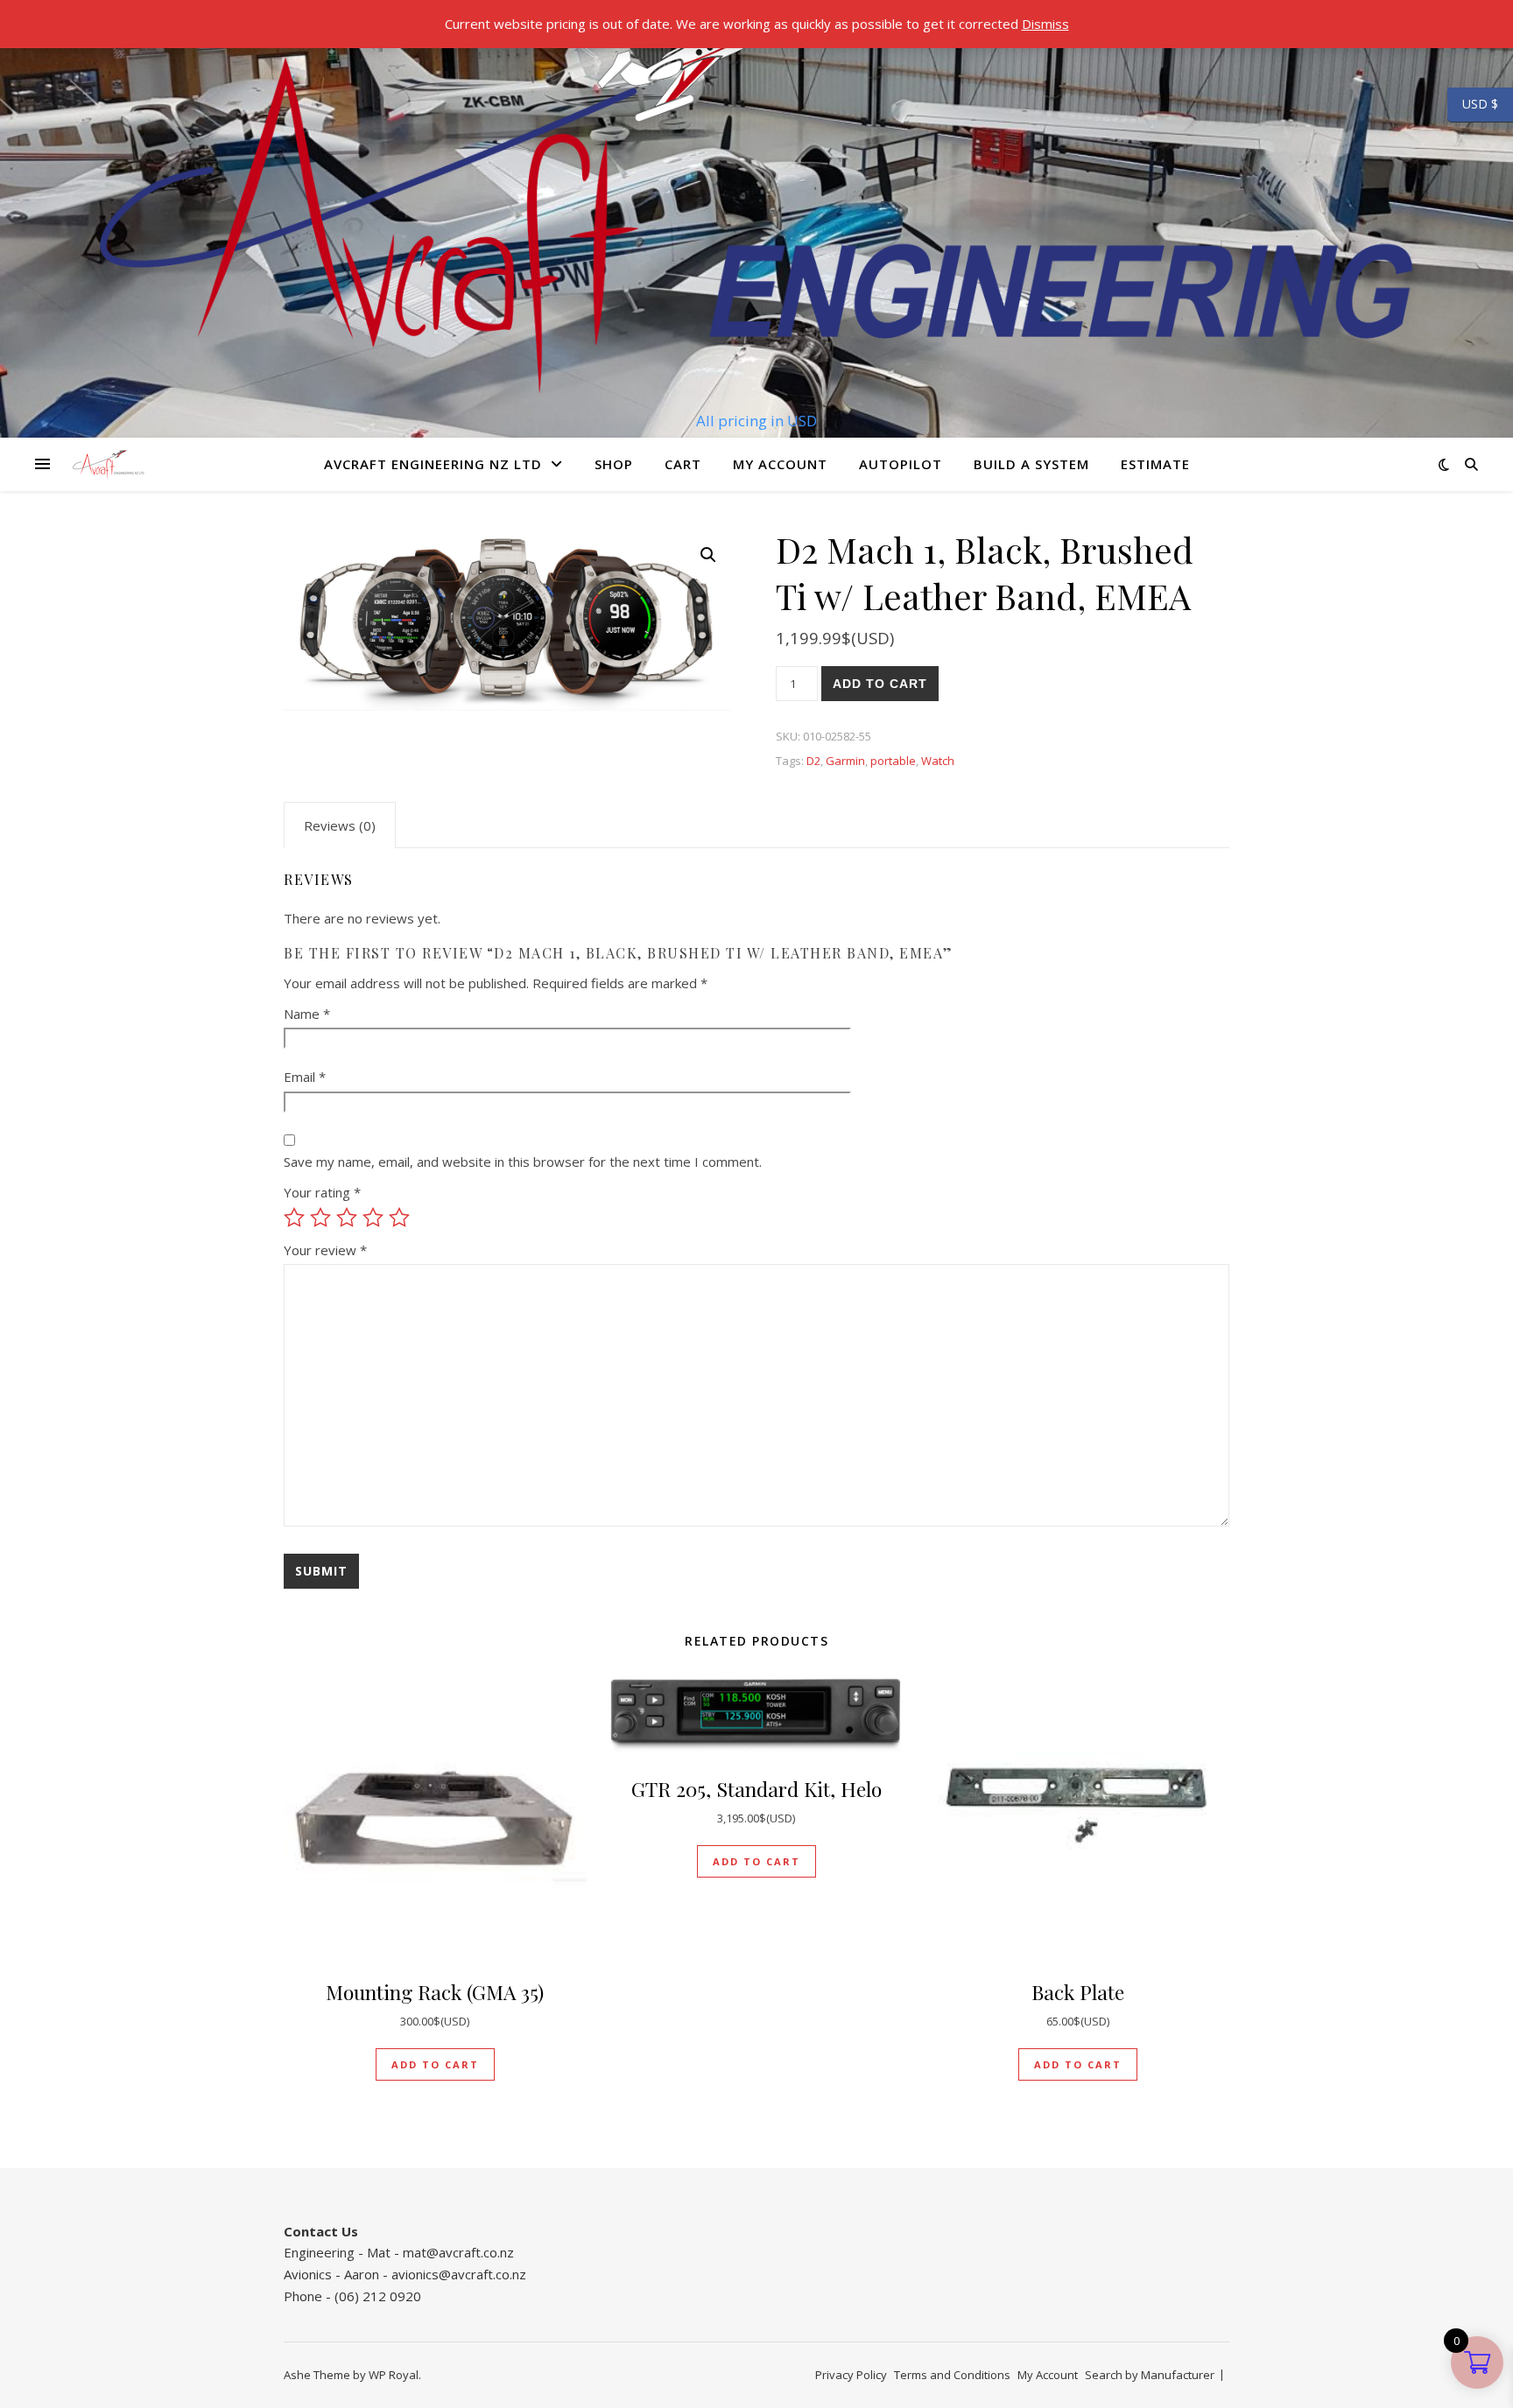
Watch (938, 761)
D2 (813, 761)
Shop (614, 464)
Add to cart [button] (435, 2064)
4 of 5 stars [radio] (373, 1218)
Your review (325, 1250)
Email (305, 1077)
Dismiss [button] (1045, 24)
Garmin (845, 761)
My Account (780, 464)
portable (893, 761)
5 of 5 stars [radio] (399, 1218)
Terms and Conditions (952, 2375)
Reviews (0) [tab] (340, 825)
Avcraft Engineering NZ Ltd (433, 464)
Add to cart (880, 684)
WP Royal (394, 2375)
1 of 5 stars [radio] (294, 1218)
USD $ (1473, 104)
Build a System (1031, 464)
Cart (683, 464)
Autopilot (901, 464)
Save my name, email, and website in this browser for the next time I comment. (523, 1162)
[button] (708, 555)
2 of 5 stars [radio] (320, 1218)
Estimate (1155, 464)
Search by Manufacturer (1150, 2375)
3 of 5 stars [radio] (347, 1218)
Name (307, 1014)
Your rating (322, 1192)
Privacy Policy (851, 2375)
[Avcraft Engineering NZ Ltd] (756, 203)
